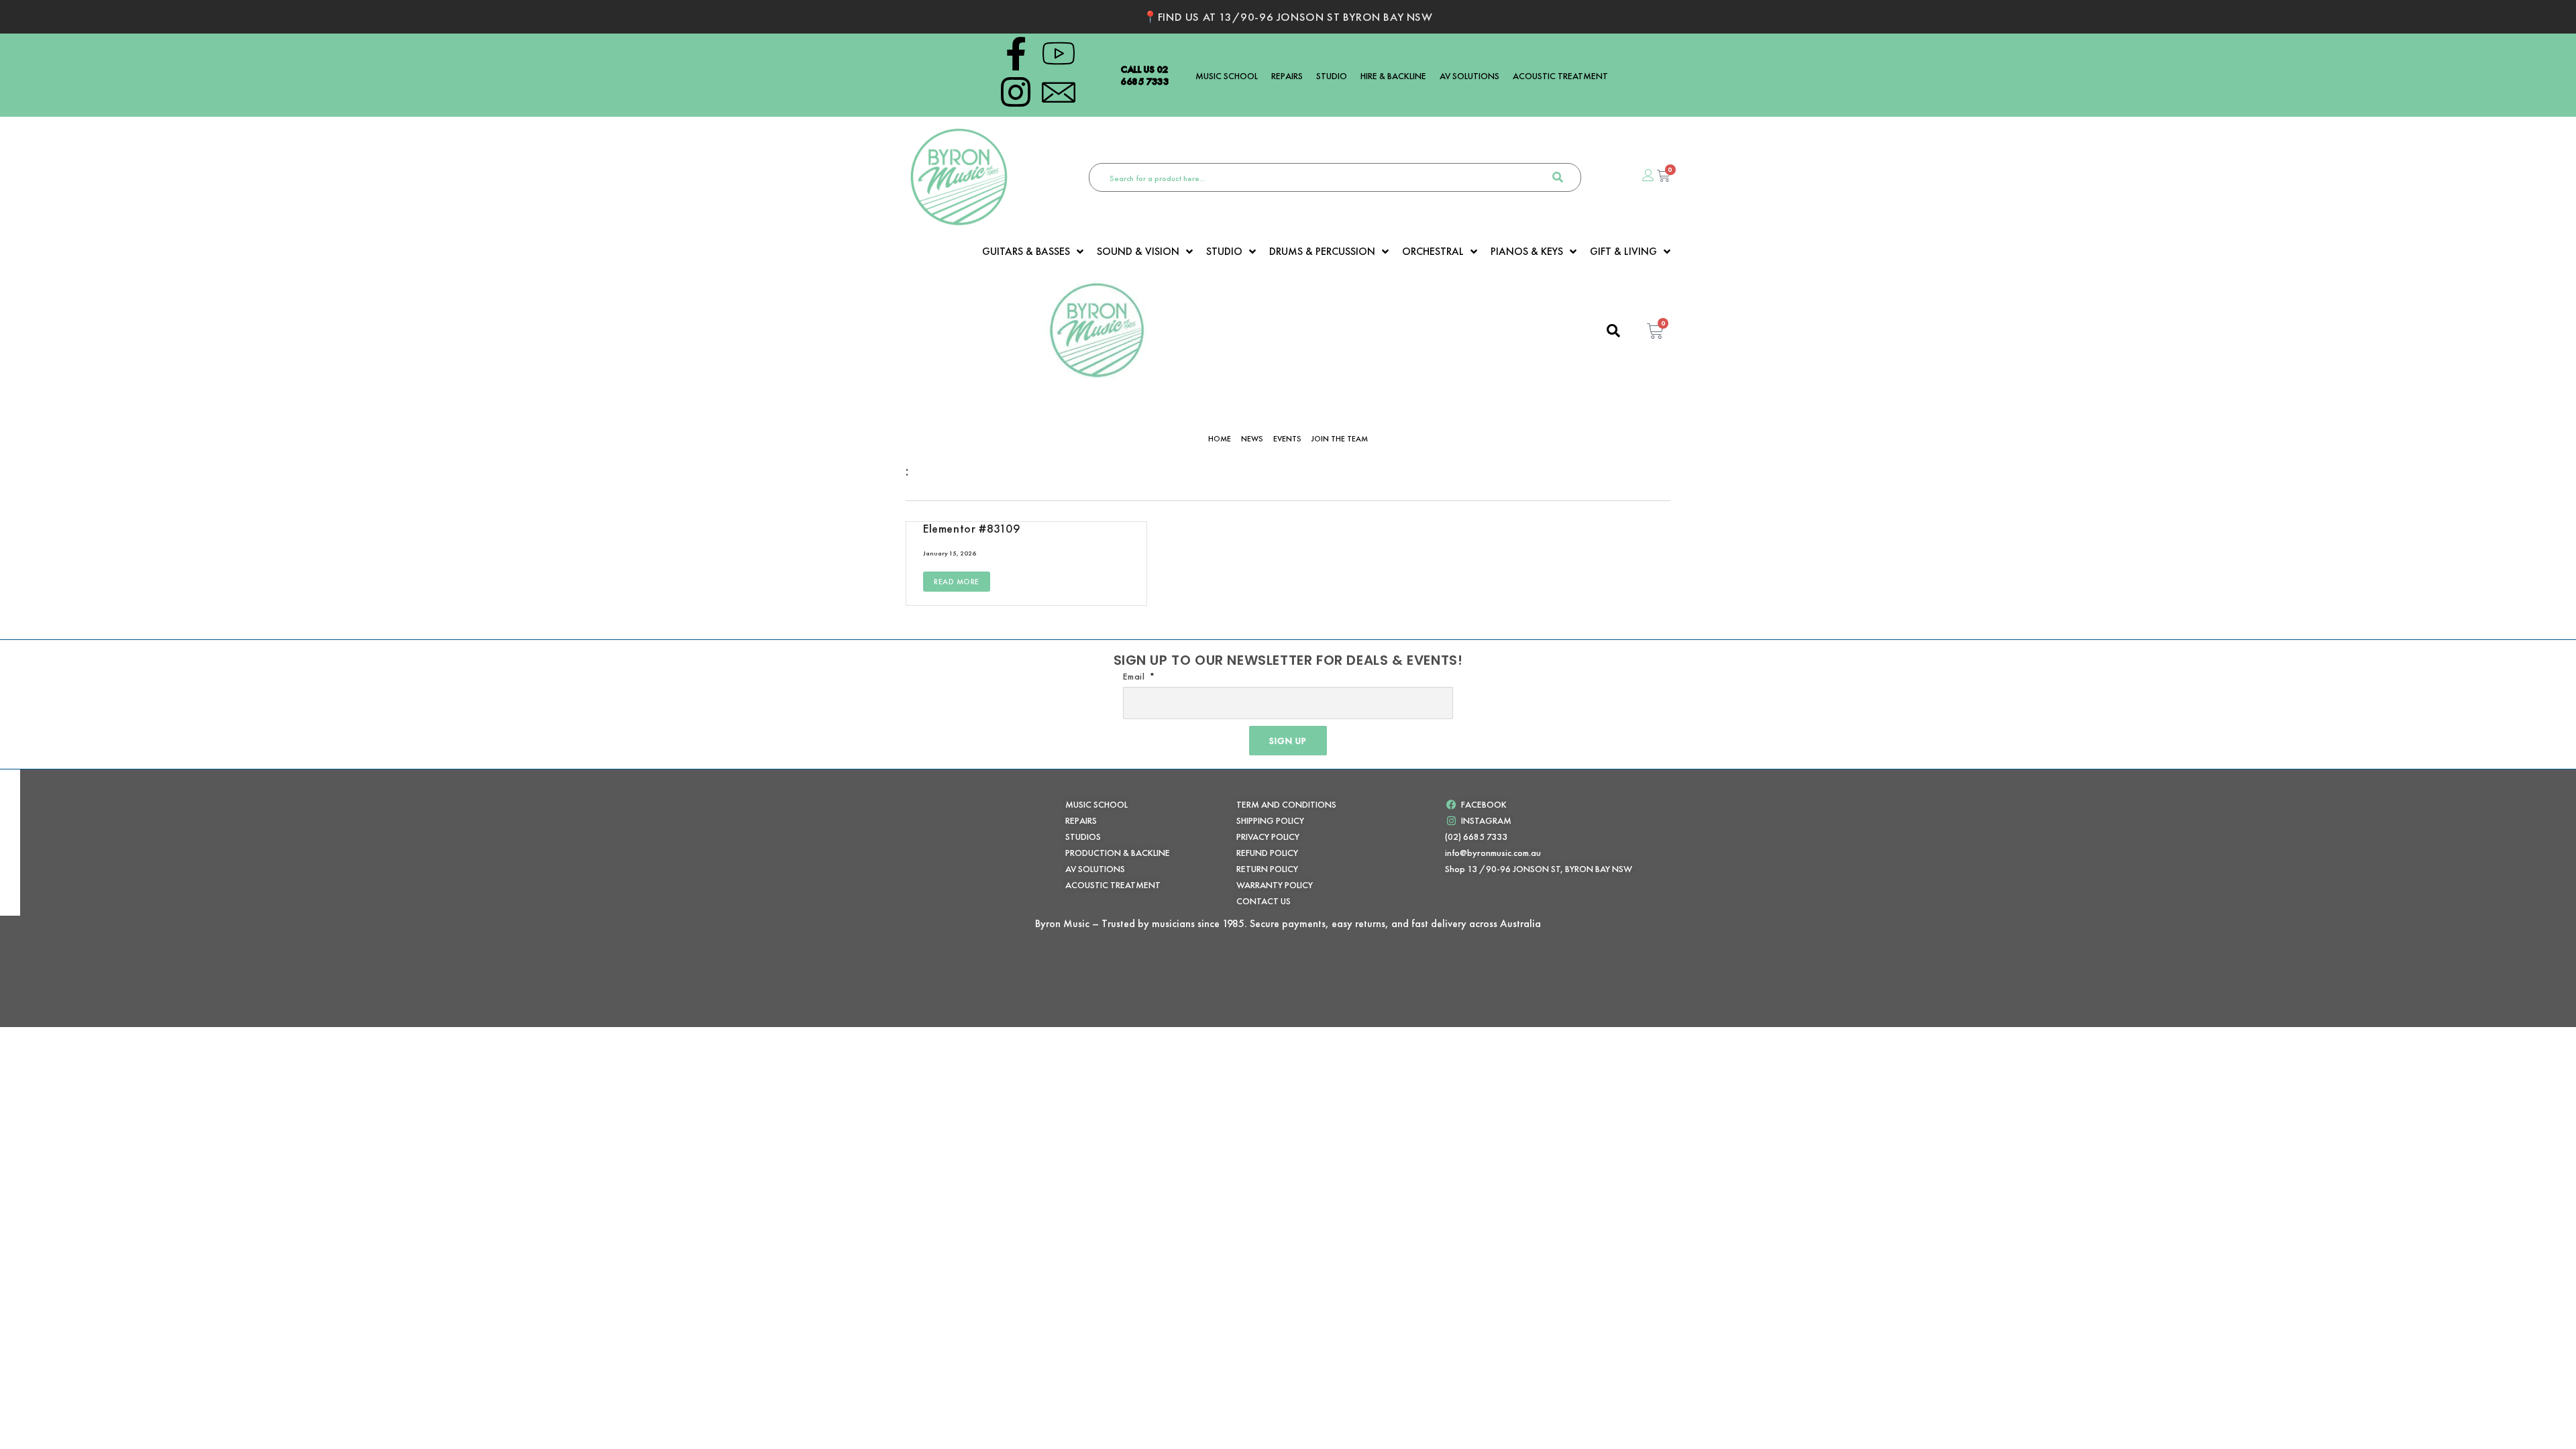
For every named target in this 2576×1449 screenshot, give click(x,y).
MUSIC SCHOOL (1227, 76)
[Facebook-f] (1016, 54)
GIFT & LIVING (1623, 252)
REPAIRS (1287, 76)
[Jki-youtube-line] (1059, 54)
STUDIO (1332, 76)
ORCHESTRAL (1433, 252)
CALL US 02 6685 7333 (1145, 75)
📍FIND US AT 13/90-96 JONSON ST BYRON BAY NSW (1288, 17)
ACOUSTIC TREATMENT (1560, 76)
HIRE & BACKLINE (1393, 76)
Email (1135, 676)
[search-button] (1558, 177)
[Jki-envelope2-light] (1059, 92)
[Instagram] (1016, 92)
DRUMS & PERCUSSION (1322, 252)
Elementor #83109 (972, 528)
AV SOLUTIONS (1469, 76)
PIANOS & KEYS (1527, 252)
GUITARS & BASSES (1026, 252)
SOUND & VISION (1138, 252)
